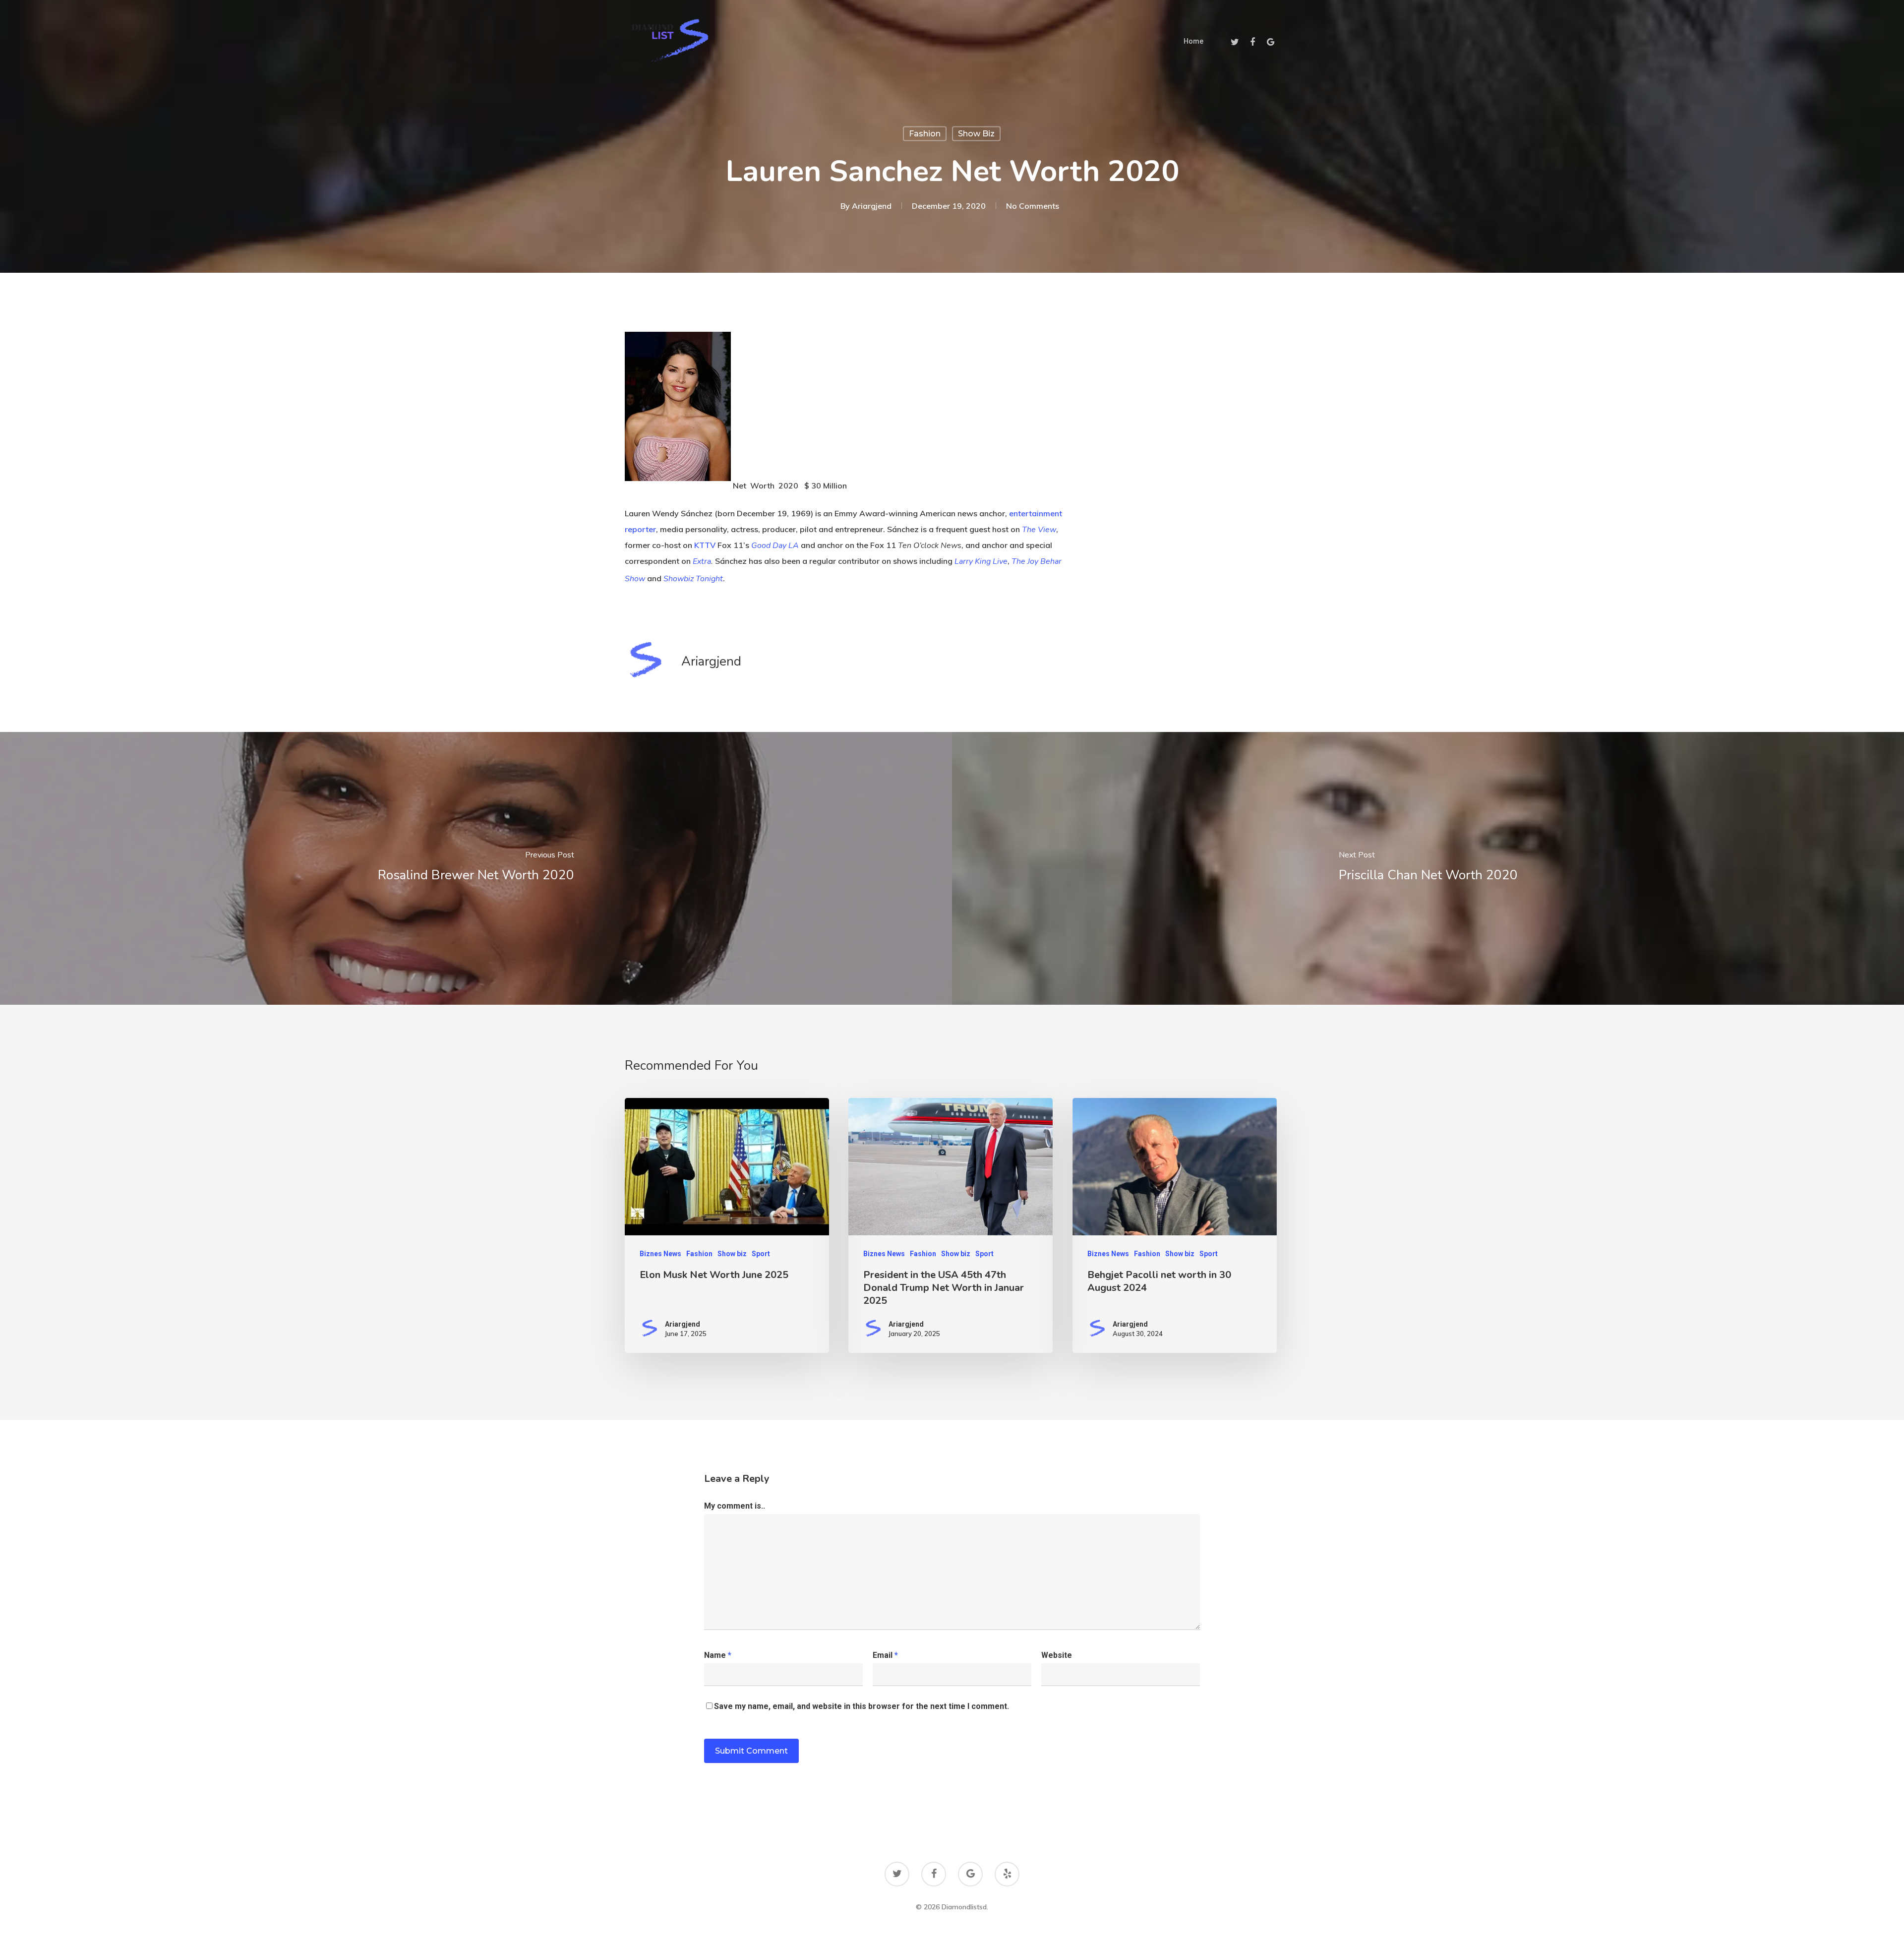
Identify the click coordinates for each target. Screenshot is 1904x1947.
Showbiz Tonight (693, 579)
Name (718, 1655)
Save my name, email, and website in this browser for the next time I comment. (862, 1706)
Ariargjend (872, 206)
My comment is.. (735, 1506)
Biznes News (660, 1254)
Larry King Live (981, 561)
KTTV (705, 545)
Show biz (976, 134)
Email (885, 1655)
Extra (702, 561)
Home (1193, 41)
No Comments (1033, 206)
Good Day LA (775, 546)
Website (1057, 1655)
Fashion (925, 134)
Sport (761, 1254)
